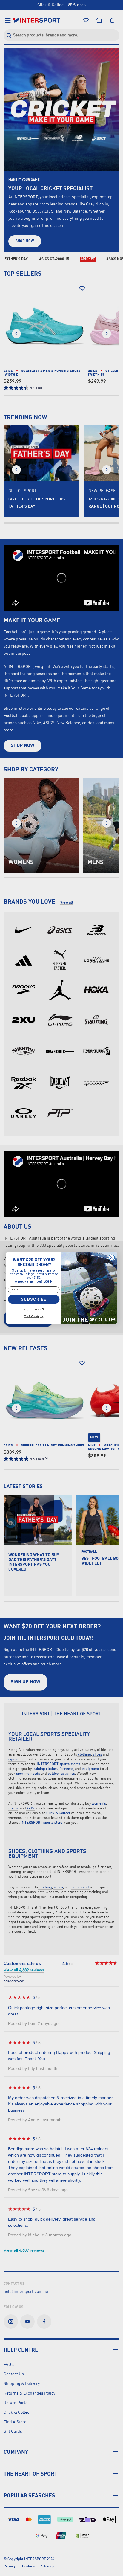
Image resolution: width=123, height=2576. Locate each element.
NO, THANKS (34, 1309)
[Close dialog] (112, 1258)
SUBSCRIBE (34, 1299)
